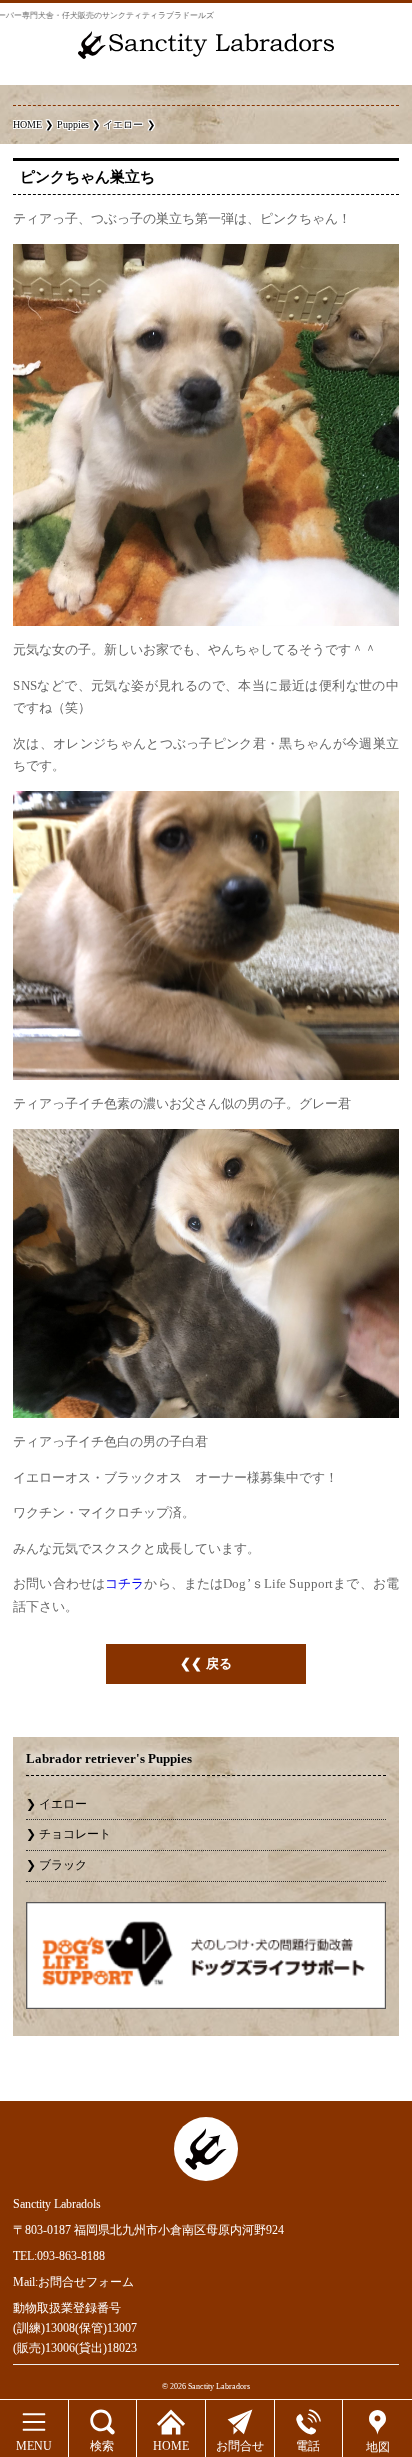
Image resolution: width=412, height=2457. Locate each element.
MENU (34, 2446)
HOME (171, 2446)
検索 (102, 2446)
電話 (308, 2446)
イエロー (63, 1804)
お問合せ (240, 2446)
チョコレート (75, 1834)
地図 (378, 2447)
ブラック (63, 1865)
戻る (219, 1663)
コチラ (124, 1583)
